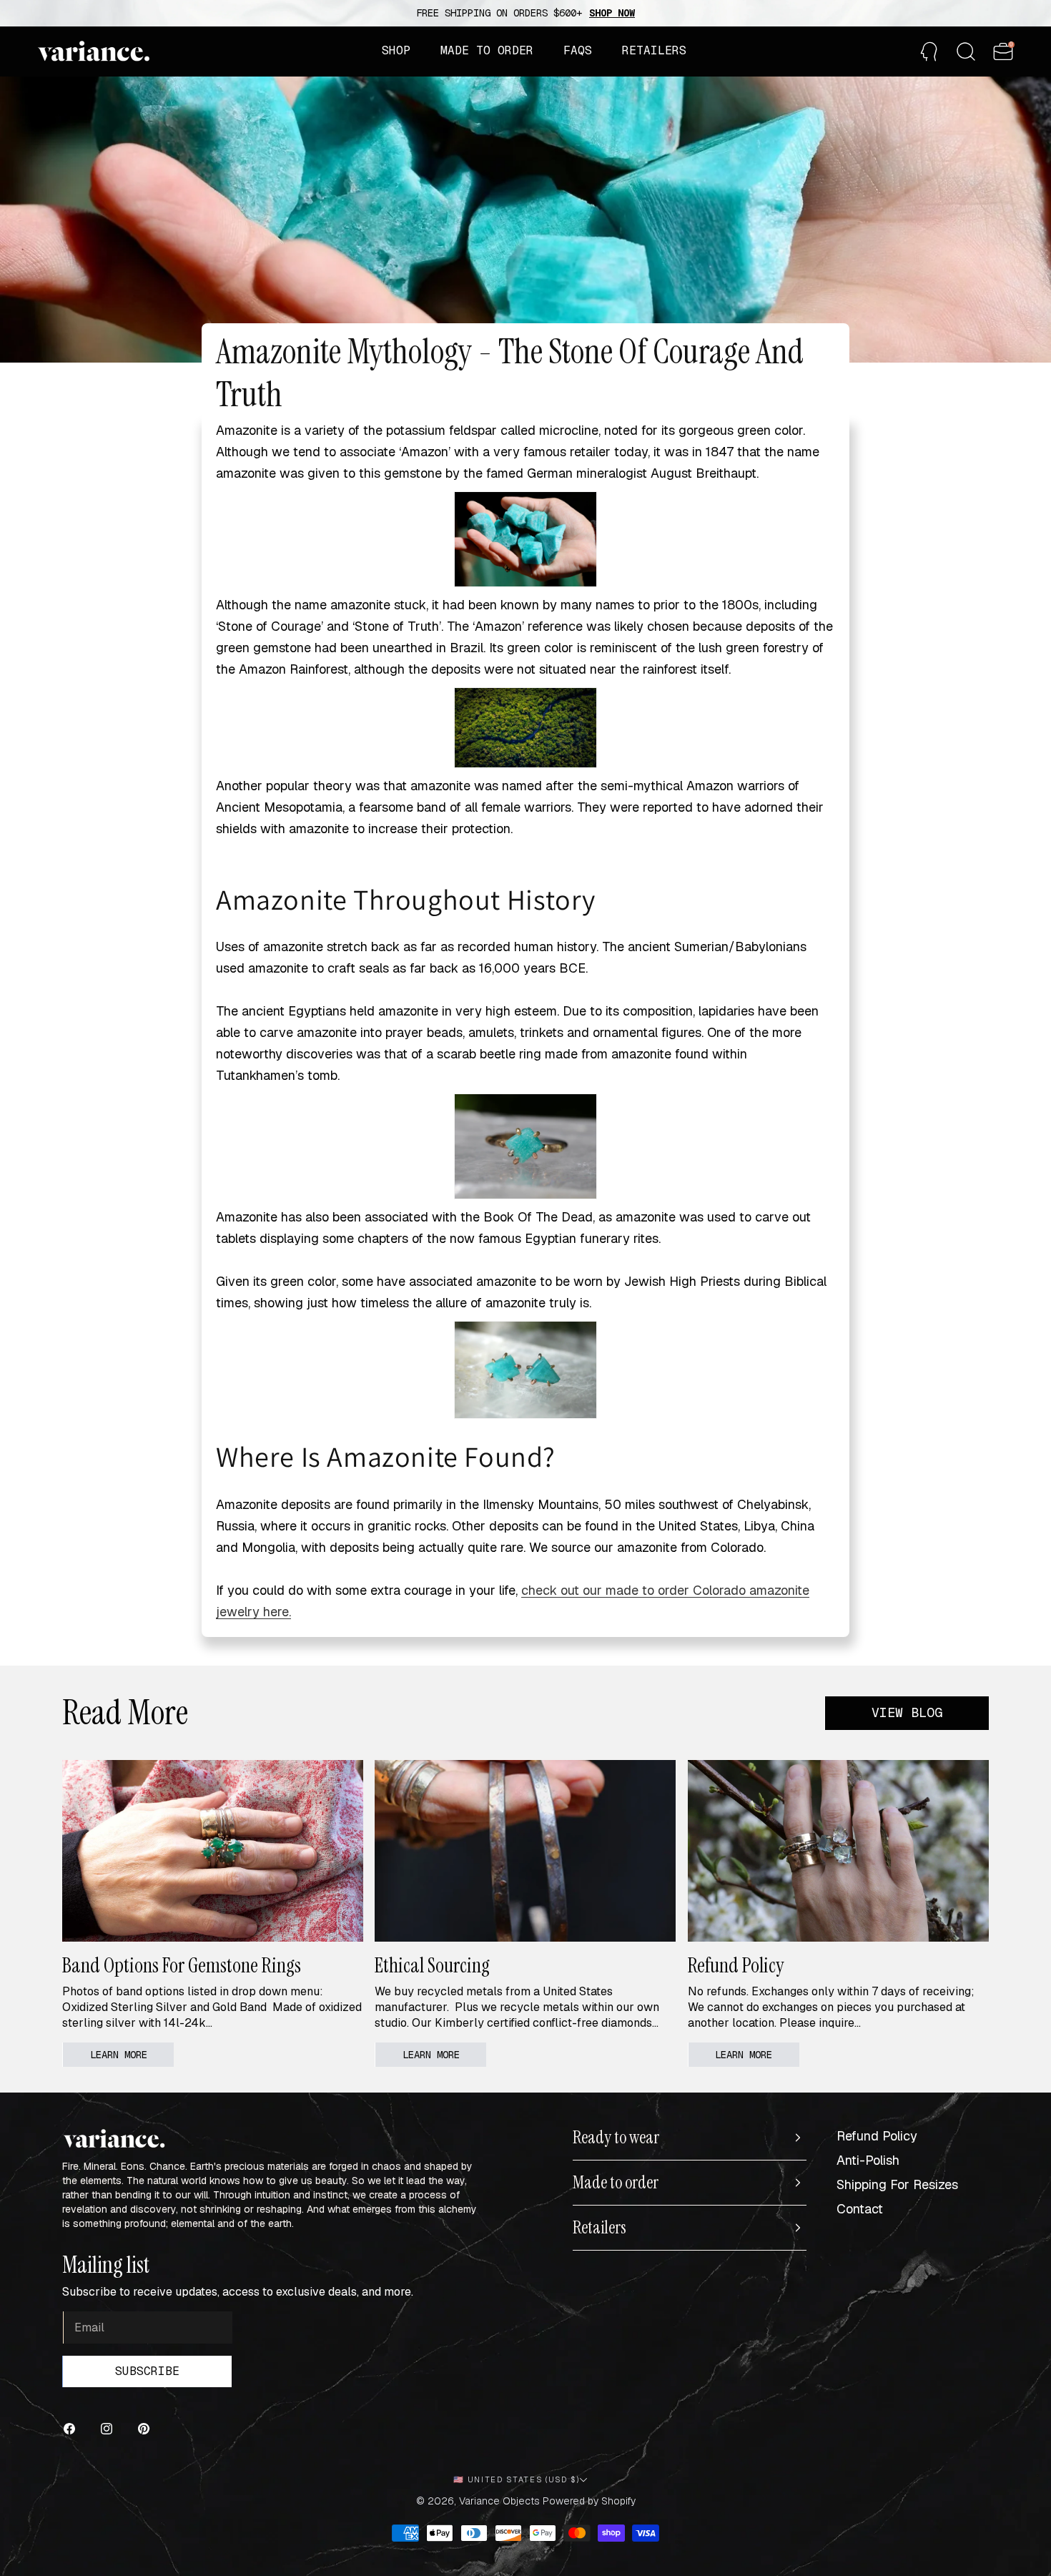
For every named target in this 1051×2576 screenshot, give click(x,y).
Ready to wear (616, 2138)
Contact (860, 2209)
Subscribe (147, 2371)
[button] (396, 51)
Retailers (599, 2228)
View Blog (907, 1712)
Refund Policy (736, 1966)
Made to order (616, 2183)
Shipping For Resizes (897, 2184)
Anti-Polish (868, 2160)
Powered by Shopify (589, 2501)
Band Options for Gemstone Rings (182, 1966)
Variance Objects (499, 2501)
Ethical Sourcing (432, 1966)
